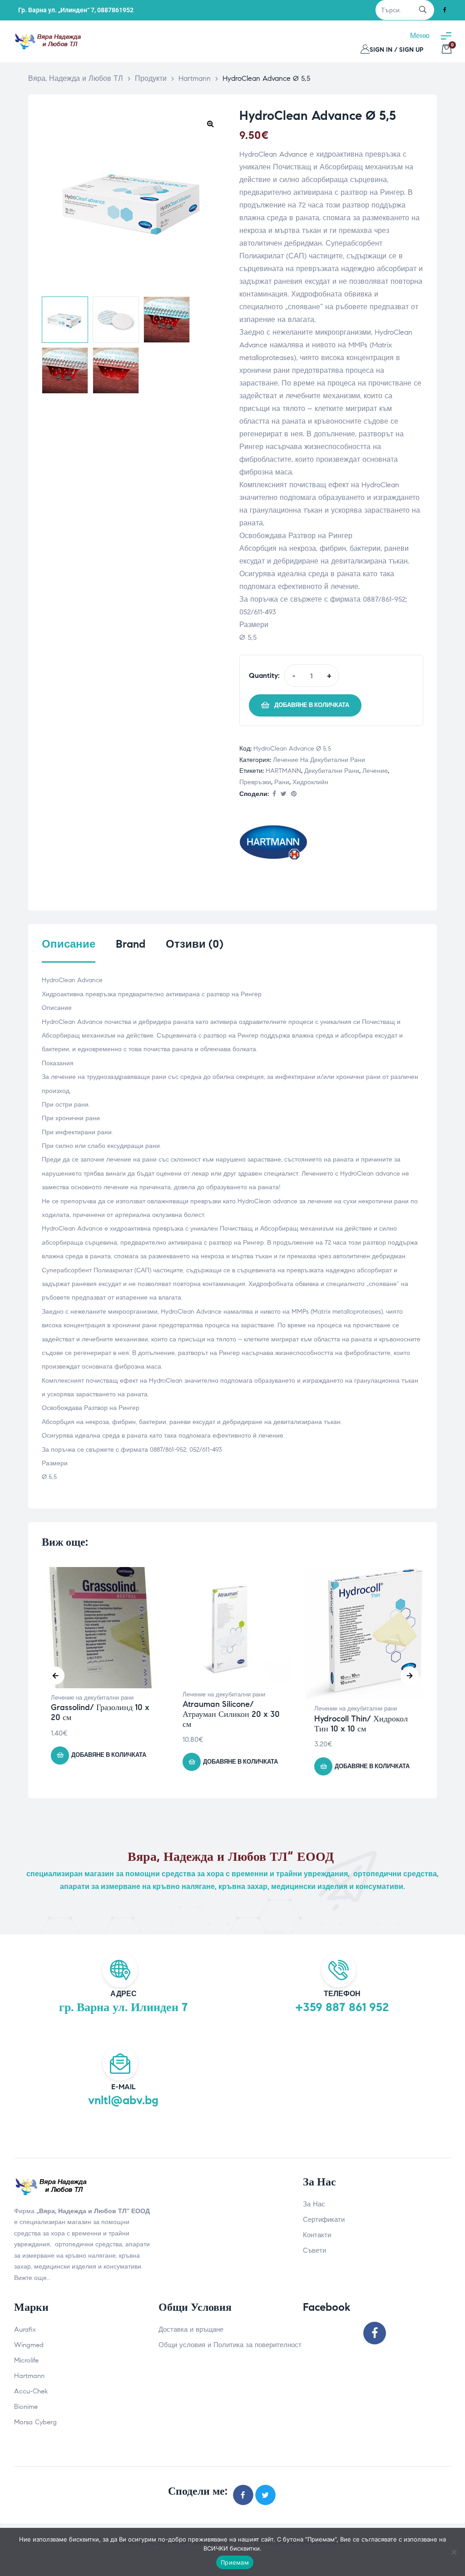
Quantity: (264, 675)
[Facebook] (445, 10)
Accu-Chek (31, 2391)
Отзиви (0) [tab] (195, 944)
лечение (375, 771)
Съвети (314, 2250)
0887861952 (115, 10)
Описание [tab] (69, 944)
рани (282, 782)
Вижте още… (32, 2278)
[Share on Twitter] (284, 794)
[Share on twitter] (265, 2495)
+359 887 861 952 (342, 2007)
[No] (454, 2552)
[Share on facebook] (274, 794)
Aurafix (25, 2329)
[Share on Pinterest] (294, 794)
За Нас (314, 2204)
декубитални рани (332, 771)
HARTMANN (283, 771)
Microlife (26, 2360)
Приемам (235, 2562)
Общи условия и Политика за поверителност (230, 2345)
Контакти (317, 2235)
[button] (210, 124)
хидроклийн (310, 782)
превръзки (255, 782)
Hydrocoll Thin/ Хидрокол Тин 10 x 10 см (361, 1724)
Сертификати (324, 2220)
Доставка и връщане (191, 2329)
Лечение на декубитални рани (319, 760)
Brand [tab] (131, 944)
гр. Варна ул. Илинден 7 (124, 2007)
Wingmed (29, 2345)
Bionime (26, 2407)
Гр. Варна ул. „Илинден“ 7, (57, 10)
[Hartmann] (273, 844)
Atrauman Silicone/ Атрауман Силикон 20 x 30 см (231, 1714)
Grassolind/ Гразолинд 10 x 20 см (100, 1712)
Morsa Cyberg (35, 2422)
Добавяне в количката (312, 705)
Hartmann (29, 2376)
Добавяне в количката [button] (109, 1755)
